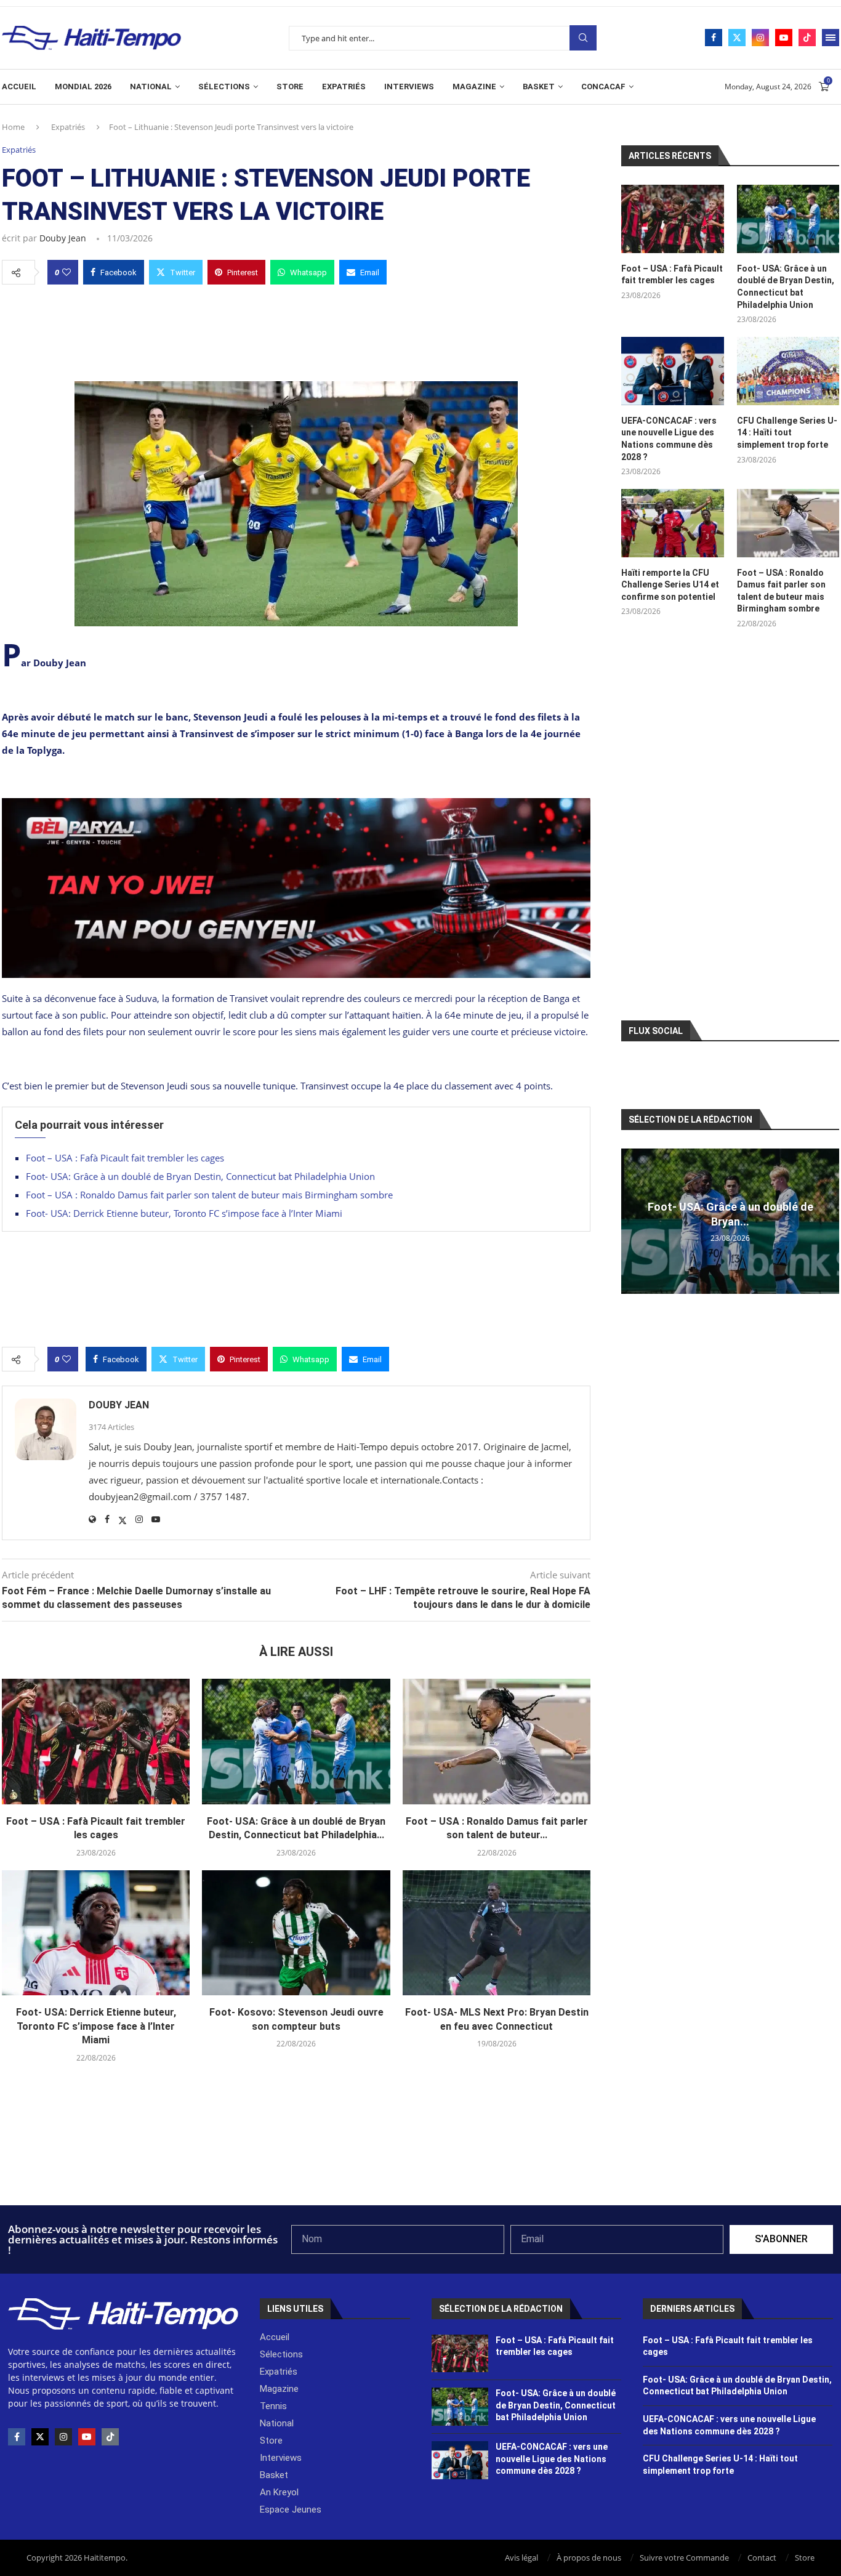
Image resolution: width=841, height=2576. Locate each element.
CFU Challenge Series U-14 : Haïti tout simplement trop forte (787, 433)
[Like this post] (66, 272)
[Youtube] (784, 38)
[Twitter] (737, 38)
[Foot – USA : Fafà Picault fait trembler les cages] (96, 1742)
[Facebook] (714, 38)
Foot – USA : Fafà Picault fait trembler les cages (125, 1158)
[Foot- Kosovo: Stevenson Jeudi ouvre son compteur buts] (296, 1933)
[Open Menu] (831, 38)
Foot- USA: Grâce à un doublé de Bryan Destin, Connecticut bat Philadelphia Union (200, 1176)
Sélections (224, 87)
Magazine (474, 87)
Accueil (19, 87)
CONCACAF (603, 87)
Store (290, 87)
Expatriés (344, 87)
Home (13, 127)
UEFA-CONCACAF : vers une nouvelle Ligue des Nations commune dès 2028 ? (669, 439)
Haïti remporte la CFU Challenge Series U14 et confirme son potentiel (670, 585)
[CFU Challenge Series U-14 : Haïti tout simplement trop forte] (788, 371)
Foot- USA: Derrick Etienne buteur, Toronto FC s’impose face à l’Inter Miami (184, 1213)
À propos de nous (589, 2558)
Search (583, 38)
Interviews (409, 87)
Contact (762, 2558)
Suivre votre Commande (684, 2558)
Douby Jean (63, 238)
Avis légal (521, 2558)
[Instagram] (760, 38)
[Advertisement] (296, 329)
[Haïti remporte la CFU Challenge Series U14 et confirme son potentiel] (672, 523)
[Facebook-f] (17, 2437)
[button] (632, 1221)
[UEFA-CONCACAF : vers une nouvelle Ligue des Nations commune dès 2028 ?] (672, 371)
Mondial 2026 (83, 87)
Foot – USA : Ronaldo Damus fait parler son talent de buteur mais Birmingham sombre (211, 1195)
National (151, 87)
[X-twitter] (40, 2437)
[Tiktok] (807, 38)
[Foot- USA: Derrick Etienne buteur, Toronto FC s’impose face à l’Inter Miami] (96, 1933)
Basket (539, 87)
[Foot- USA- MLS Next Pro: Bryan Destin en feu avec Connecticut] (497, 1933)
